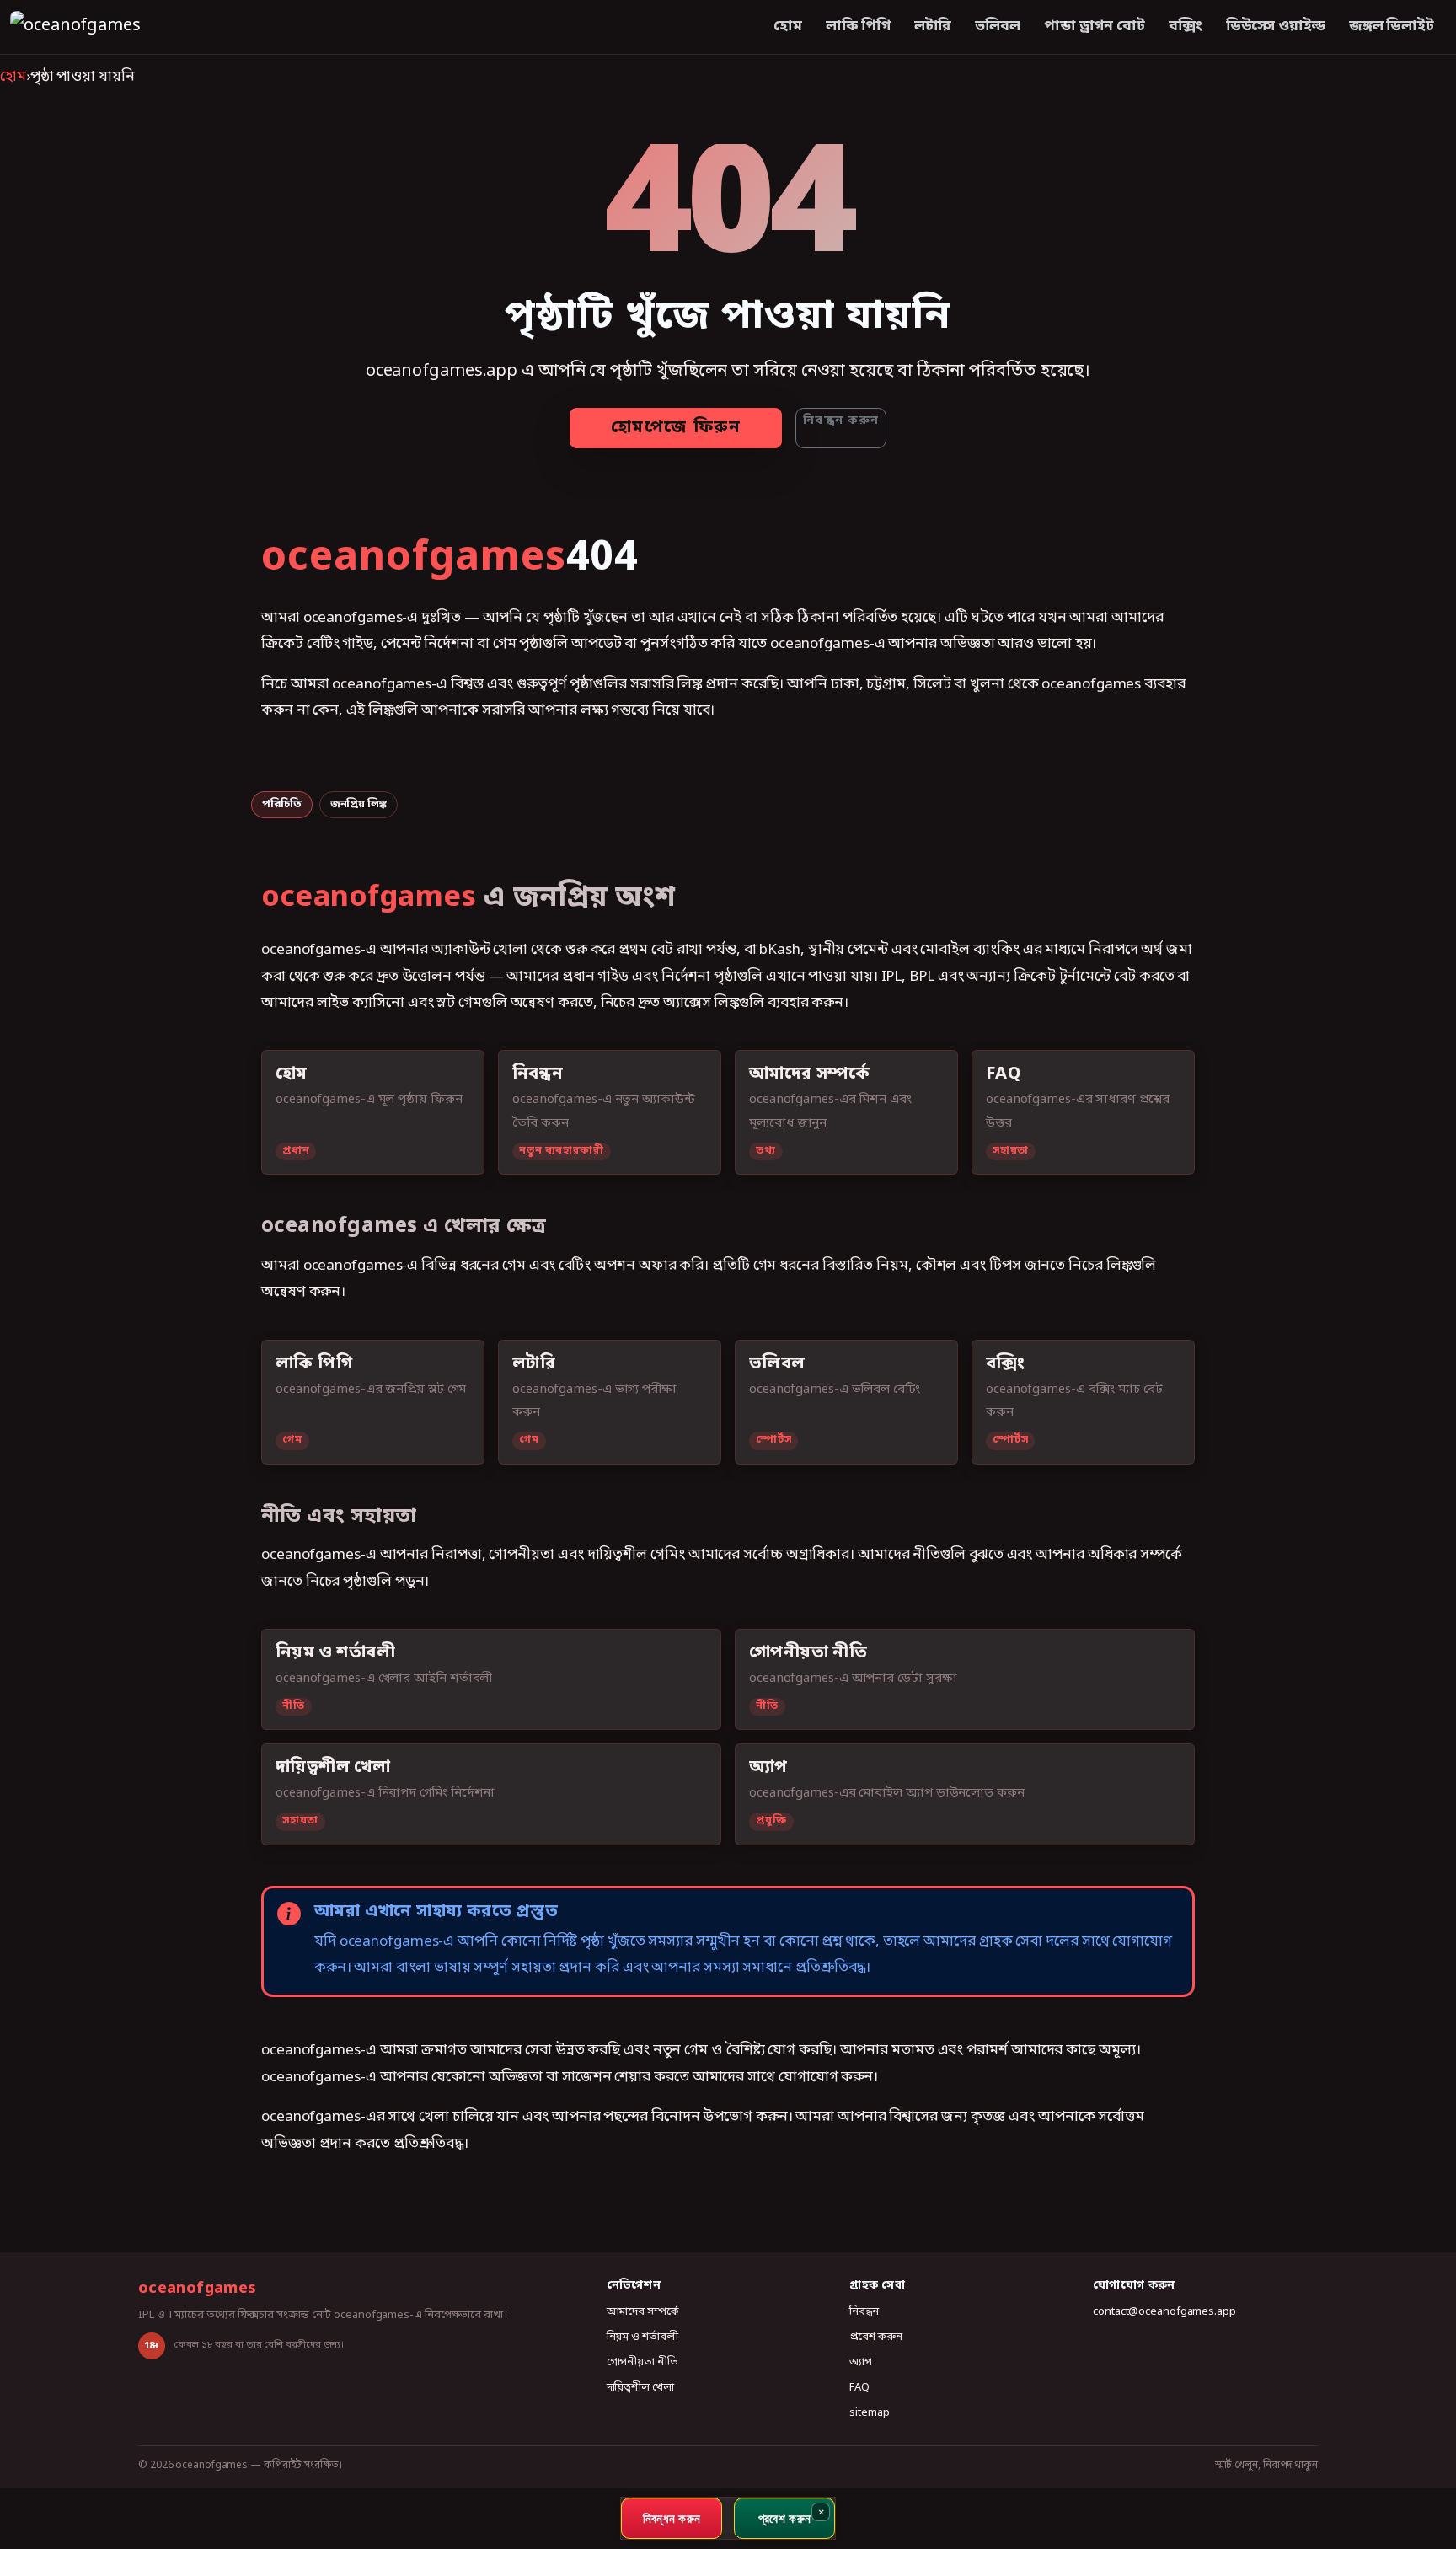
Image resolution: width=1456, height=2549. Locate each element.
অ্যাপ (861, 2362)
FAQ (859, 2388)
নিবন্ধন (864, 2312)
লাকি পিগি (858, 27)
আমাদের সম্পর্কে (643, 2312)
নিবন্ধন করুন (841, 421)
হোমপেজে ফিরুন (676, 428)
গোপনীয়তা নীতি (642, 2362)
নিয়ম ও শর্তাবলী (642, 2337)
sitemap (869, 2413)
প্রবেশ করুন (875, 2337)
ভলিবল (998, 27)
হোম (788, 27)
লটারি (933, 27)
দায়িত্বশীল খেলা (640, 2388)
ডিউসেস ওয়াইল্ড (1276, 27)
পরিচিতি (282, 804)
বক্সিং (1186, 27)
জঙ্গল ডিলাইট (1392, 27)
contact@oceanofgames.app (1164, 2312)
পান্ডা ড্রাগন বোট (1095, 27)
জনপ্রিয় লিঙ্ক (359, 804)
